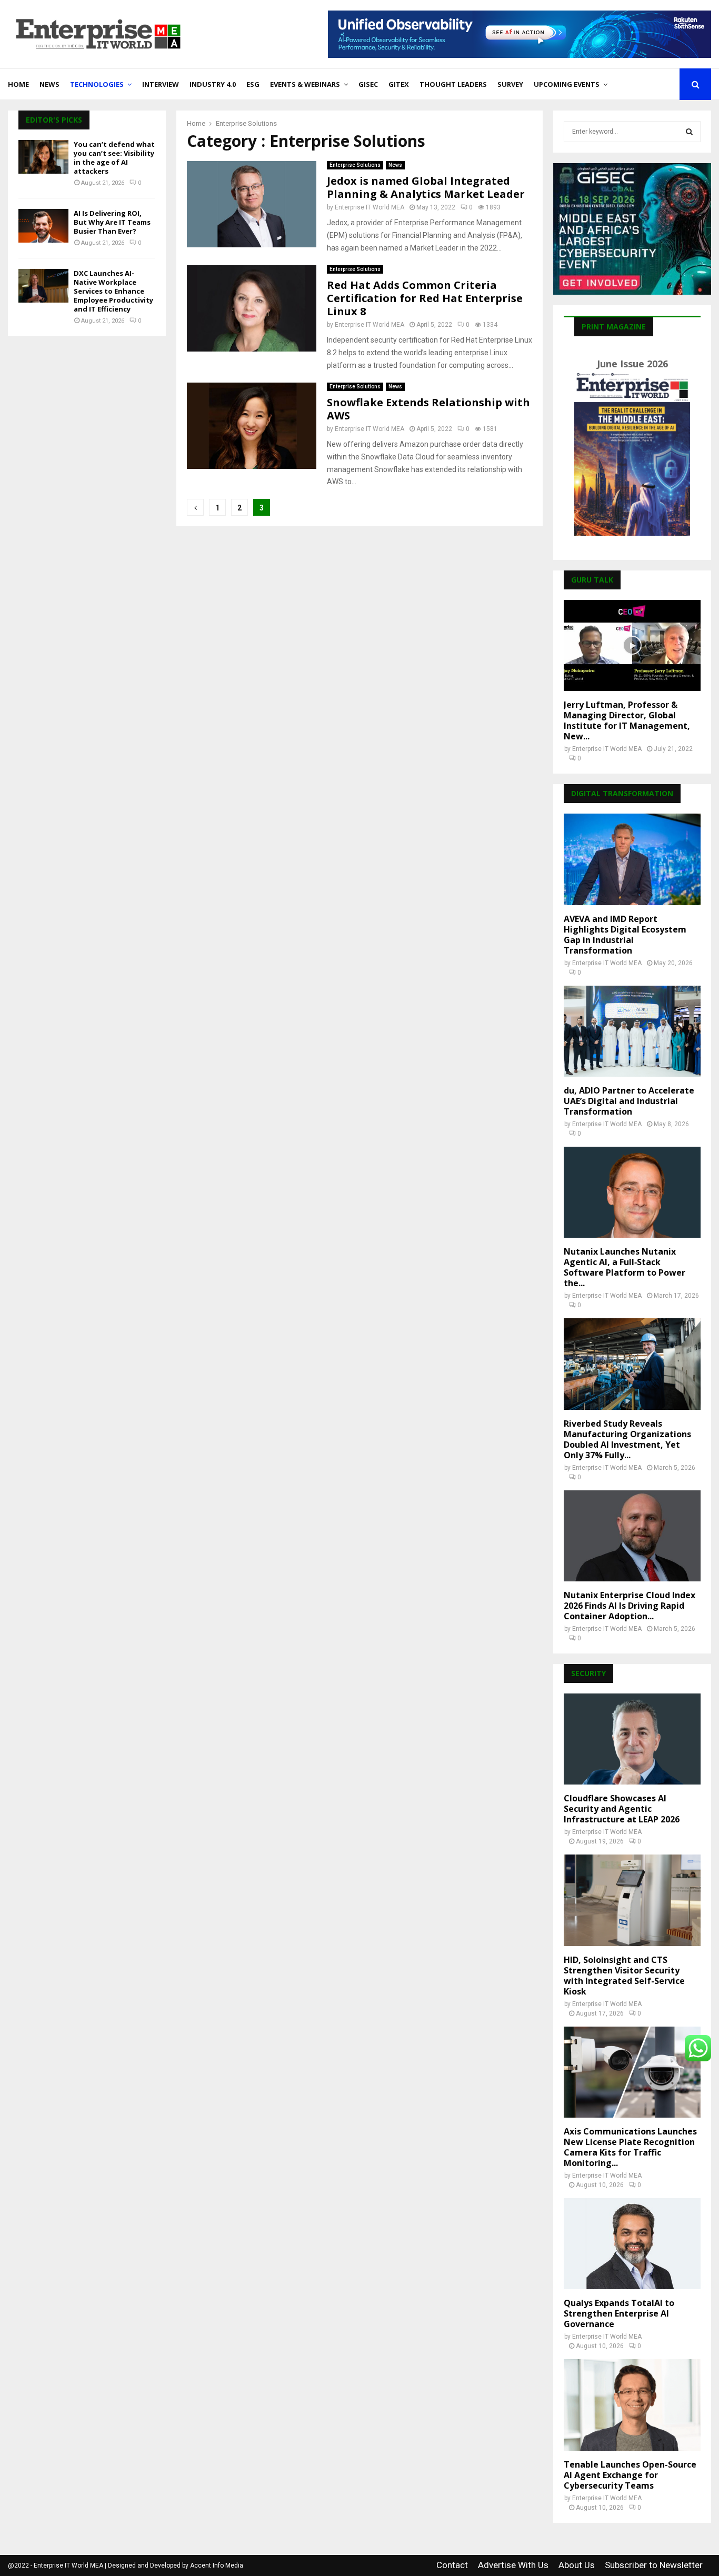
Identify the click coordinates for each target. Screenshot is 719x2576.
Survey (510, 84)
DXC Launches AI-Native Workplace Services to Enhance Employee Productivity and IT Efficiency (113, 291)
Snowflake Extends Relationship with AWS (428, 409)
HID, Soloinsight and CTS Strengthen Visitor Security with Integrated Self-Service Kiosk (624, 1976)
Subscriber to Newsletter (654, 2565)
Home (18, 84)
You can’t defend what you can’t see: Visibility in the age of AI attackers (114, 158)
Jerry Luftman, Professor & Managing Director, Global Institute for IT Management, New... (627, 720)
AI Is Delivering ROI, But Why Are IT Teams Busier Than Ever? (112, 222)
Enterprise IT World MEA (370, 207)
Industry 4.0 (213, 84)
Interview (161, 84)
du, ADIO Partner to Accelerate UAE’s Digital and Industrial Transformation (629, 1101)
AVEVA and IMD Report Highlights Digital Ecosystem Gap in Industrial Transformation (625, 935)
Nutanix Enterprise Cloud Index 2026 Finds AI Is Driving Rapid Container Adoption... (630, 1606)
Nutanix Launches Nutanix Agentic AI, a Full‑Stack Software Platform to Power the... (625, 1267)
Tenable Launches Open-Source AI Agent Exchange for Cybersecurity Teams (630, 2475)
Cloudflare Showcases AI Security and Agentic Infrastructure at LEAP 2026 (622, 1809)
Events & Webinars (305, 84)
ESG (253, 84)
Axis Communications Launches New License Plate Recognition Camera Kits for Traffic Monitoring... (630, 2147)
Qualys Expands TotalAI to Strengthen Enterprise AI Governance (619, 2313)
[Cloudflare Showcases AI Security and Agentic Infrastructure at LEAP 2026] (632, 1739)
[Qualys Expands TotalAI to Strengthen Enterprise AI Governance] (632, 2244)
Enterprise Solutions (355, 165)
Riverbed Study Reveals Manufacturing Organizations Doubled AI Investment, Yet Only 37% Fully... (627, 1439)
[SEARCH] (689, 132)
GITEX (399, 84)
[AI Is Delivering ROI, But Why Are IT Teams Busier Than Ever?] (43, 225)
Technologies (97, 84)
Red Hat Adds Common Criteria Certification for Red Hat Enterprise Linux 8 (425, 298)
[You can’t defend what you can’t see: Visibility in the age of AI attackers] (43, 157)
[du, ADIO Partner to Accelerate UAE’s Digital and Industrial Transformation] (632, 1031)
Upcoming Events (567, 84)
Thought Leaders (453, 84)
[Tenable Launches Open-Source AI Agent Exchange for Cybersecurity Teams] (632, 2405)
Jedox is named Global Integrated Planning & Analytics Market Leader (426, 187)
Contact (452, 2565)
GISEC (368, 84)
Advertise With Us (513, 2565)
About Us (577, 2565)
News (49, 84)
